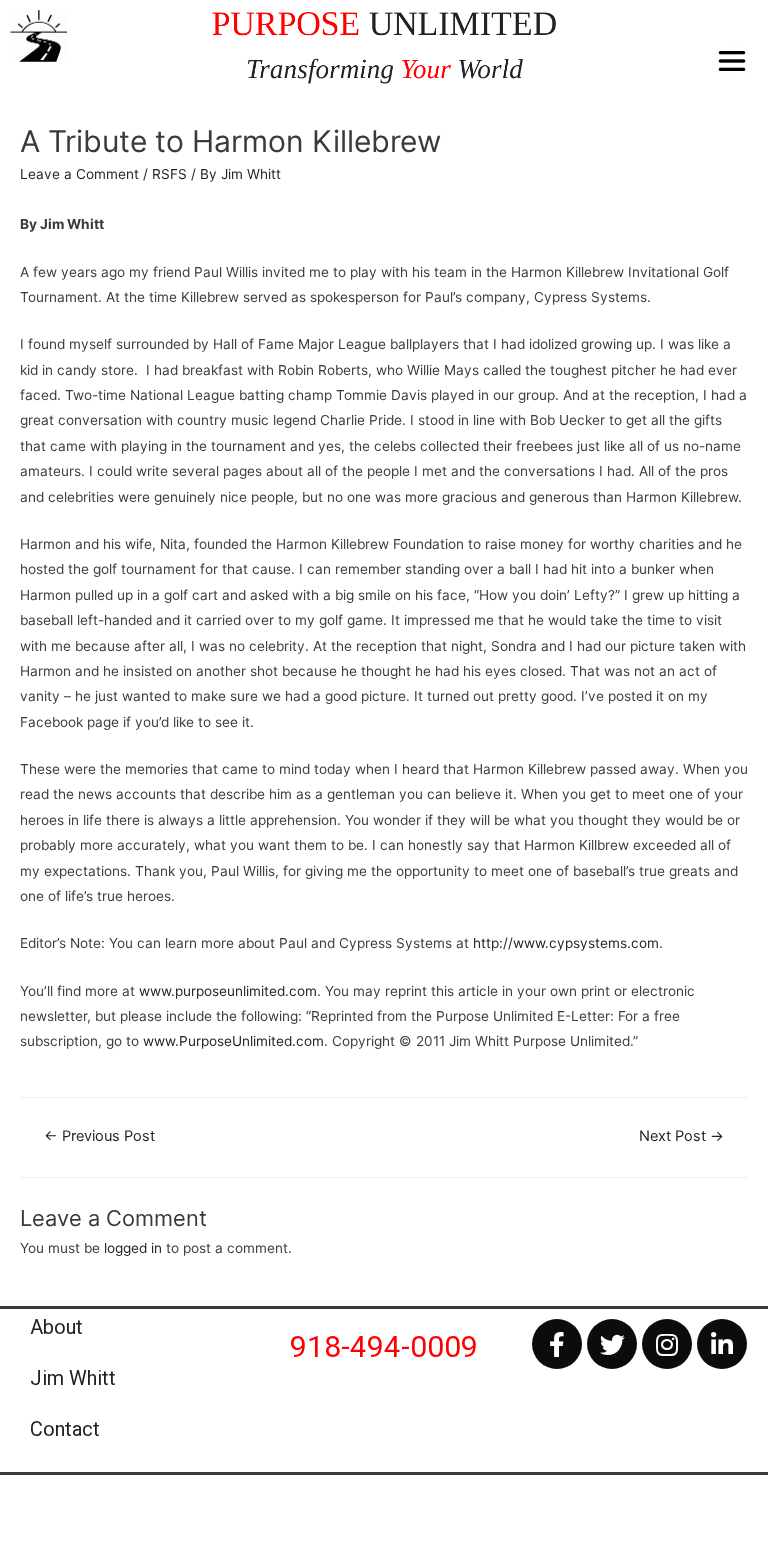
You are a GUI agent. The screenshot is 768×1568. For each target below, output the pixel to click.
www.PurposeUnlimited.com (233, 1041)
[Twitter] (612, 1344)
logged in (133, 1248)
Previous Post (99, 1136)
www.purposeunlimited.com (228, 991)
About (56, 1327)
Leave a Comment (79, 174)
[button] (732, 61)
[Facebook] (557, 1344)
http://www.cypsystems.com (566, 943)
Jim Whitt (73, 1378)
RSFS (169, 174)
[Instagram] (667, 1344)
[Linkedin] (722, 1344)
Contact (65, 1429)
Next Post (681, 1136)
